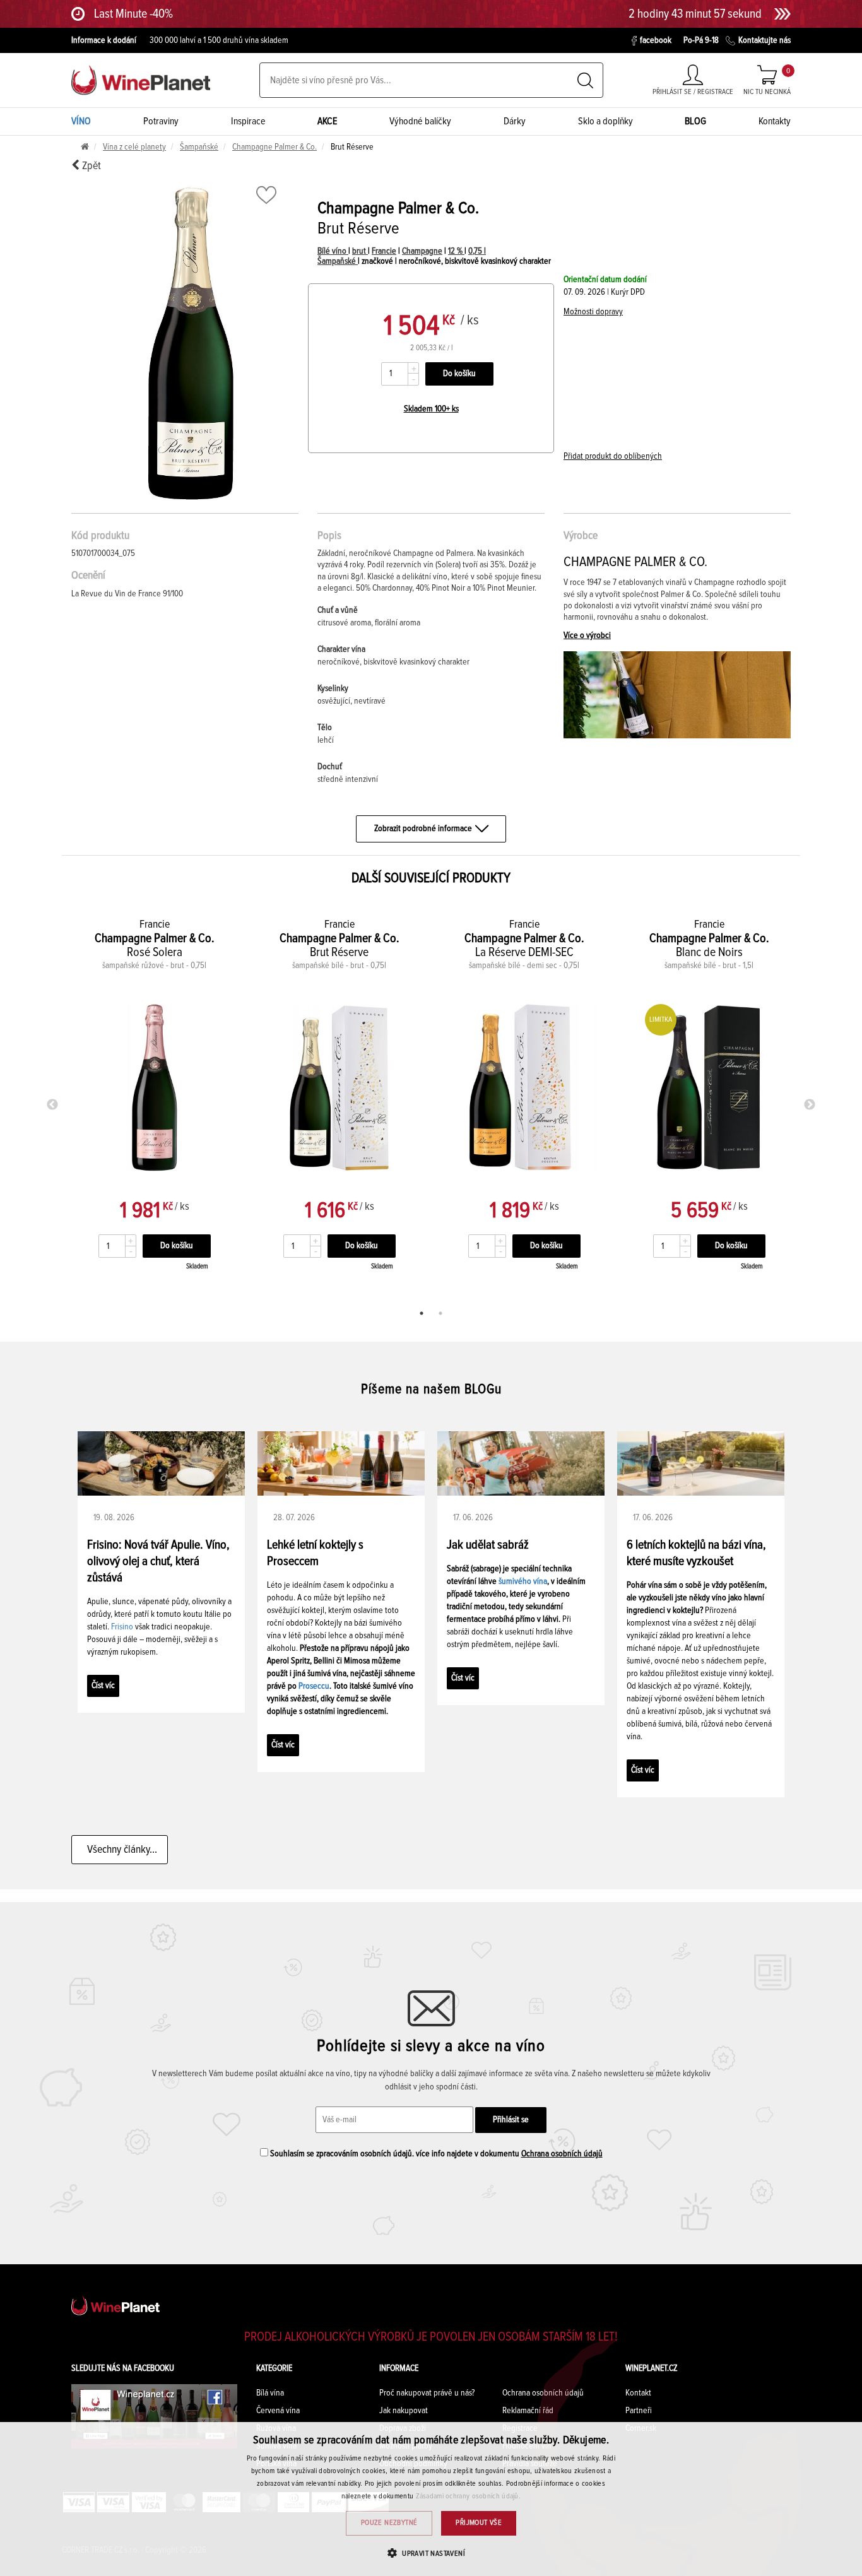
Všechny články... (120, 1850)
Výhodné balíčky (420, 121)
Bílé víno (333, 251)
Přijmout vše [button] (479, 2523)
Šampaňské (199, 147)
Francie (384, 251)
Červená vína (278, 2411)
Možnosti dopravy (593, 312)
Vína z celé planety (134, 147)
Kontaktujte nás (765, 40)
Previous (52, 1105)
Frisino (122, 1627)
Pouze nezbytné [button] (389, 2523)
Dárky (515, 121)
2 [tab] (440, 1313)
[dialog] (431, 2499)
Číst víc (103, 1686)
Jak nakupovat (404, 2411)
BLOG (695, 121)
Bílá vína (270, 2393)
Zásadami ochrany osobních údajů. (469, 2496)
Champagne (422, 251)
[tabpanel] (154, 1102)
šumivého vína (523, 1581)
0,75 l (477, 251)
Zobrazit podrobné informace (423, 829)
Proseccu (314, 1686)
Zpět (90, 166)
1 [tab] (422, 1313)
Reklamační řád (528, 2411)
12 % (456, 251)
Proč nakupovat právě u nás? (427, 2393)
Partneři (639, 2411)
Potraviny (161, 121)
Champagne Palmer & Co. (275, 147)
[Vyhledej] (585, 80)
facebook (656, 40)
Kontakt (638, 2393)
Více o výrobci (587, 635)
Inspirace (248, 121)
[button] (431, 2553)
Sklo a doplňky (605, 121)
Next (810, 1105)
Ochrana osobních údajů (562, 2154)
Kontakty (775, 121)
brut (360, 251)
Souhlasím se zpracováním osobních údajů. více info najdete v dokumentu (435, 2154)
